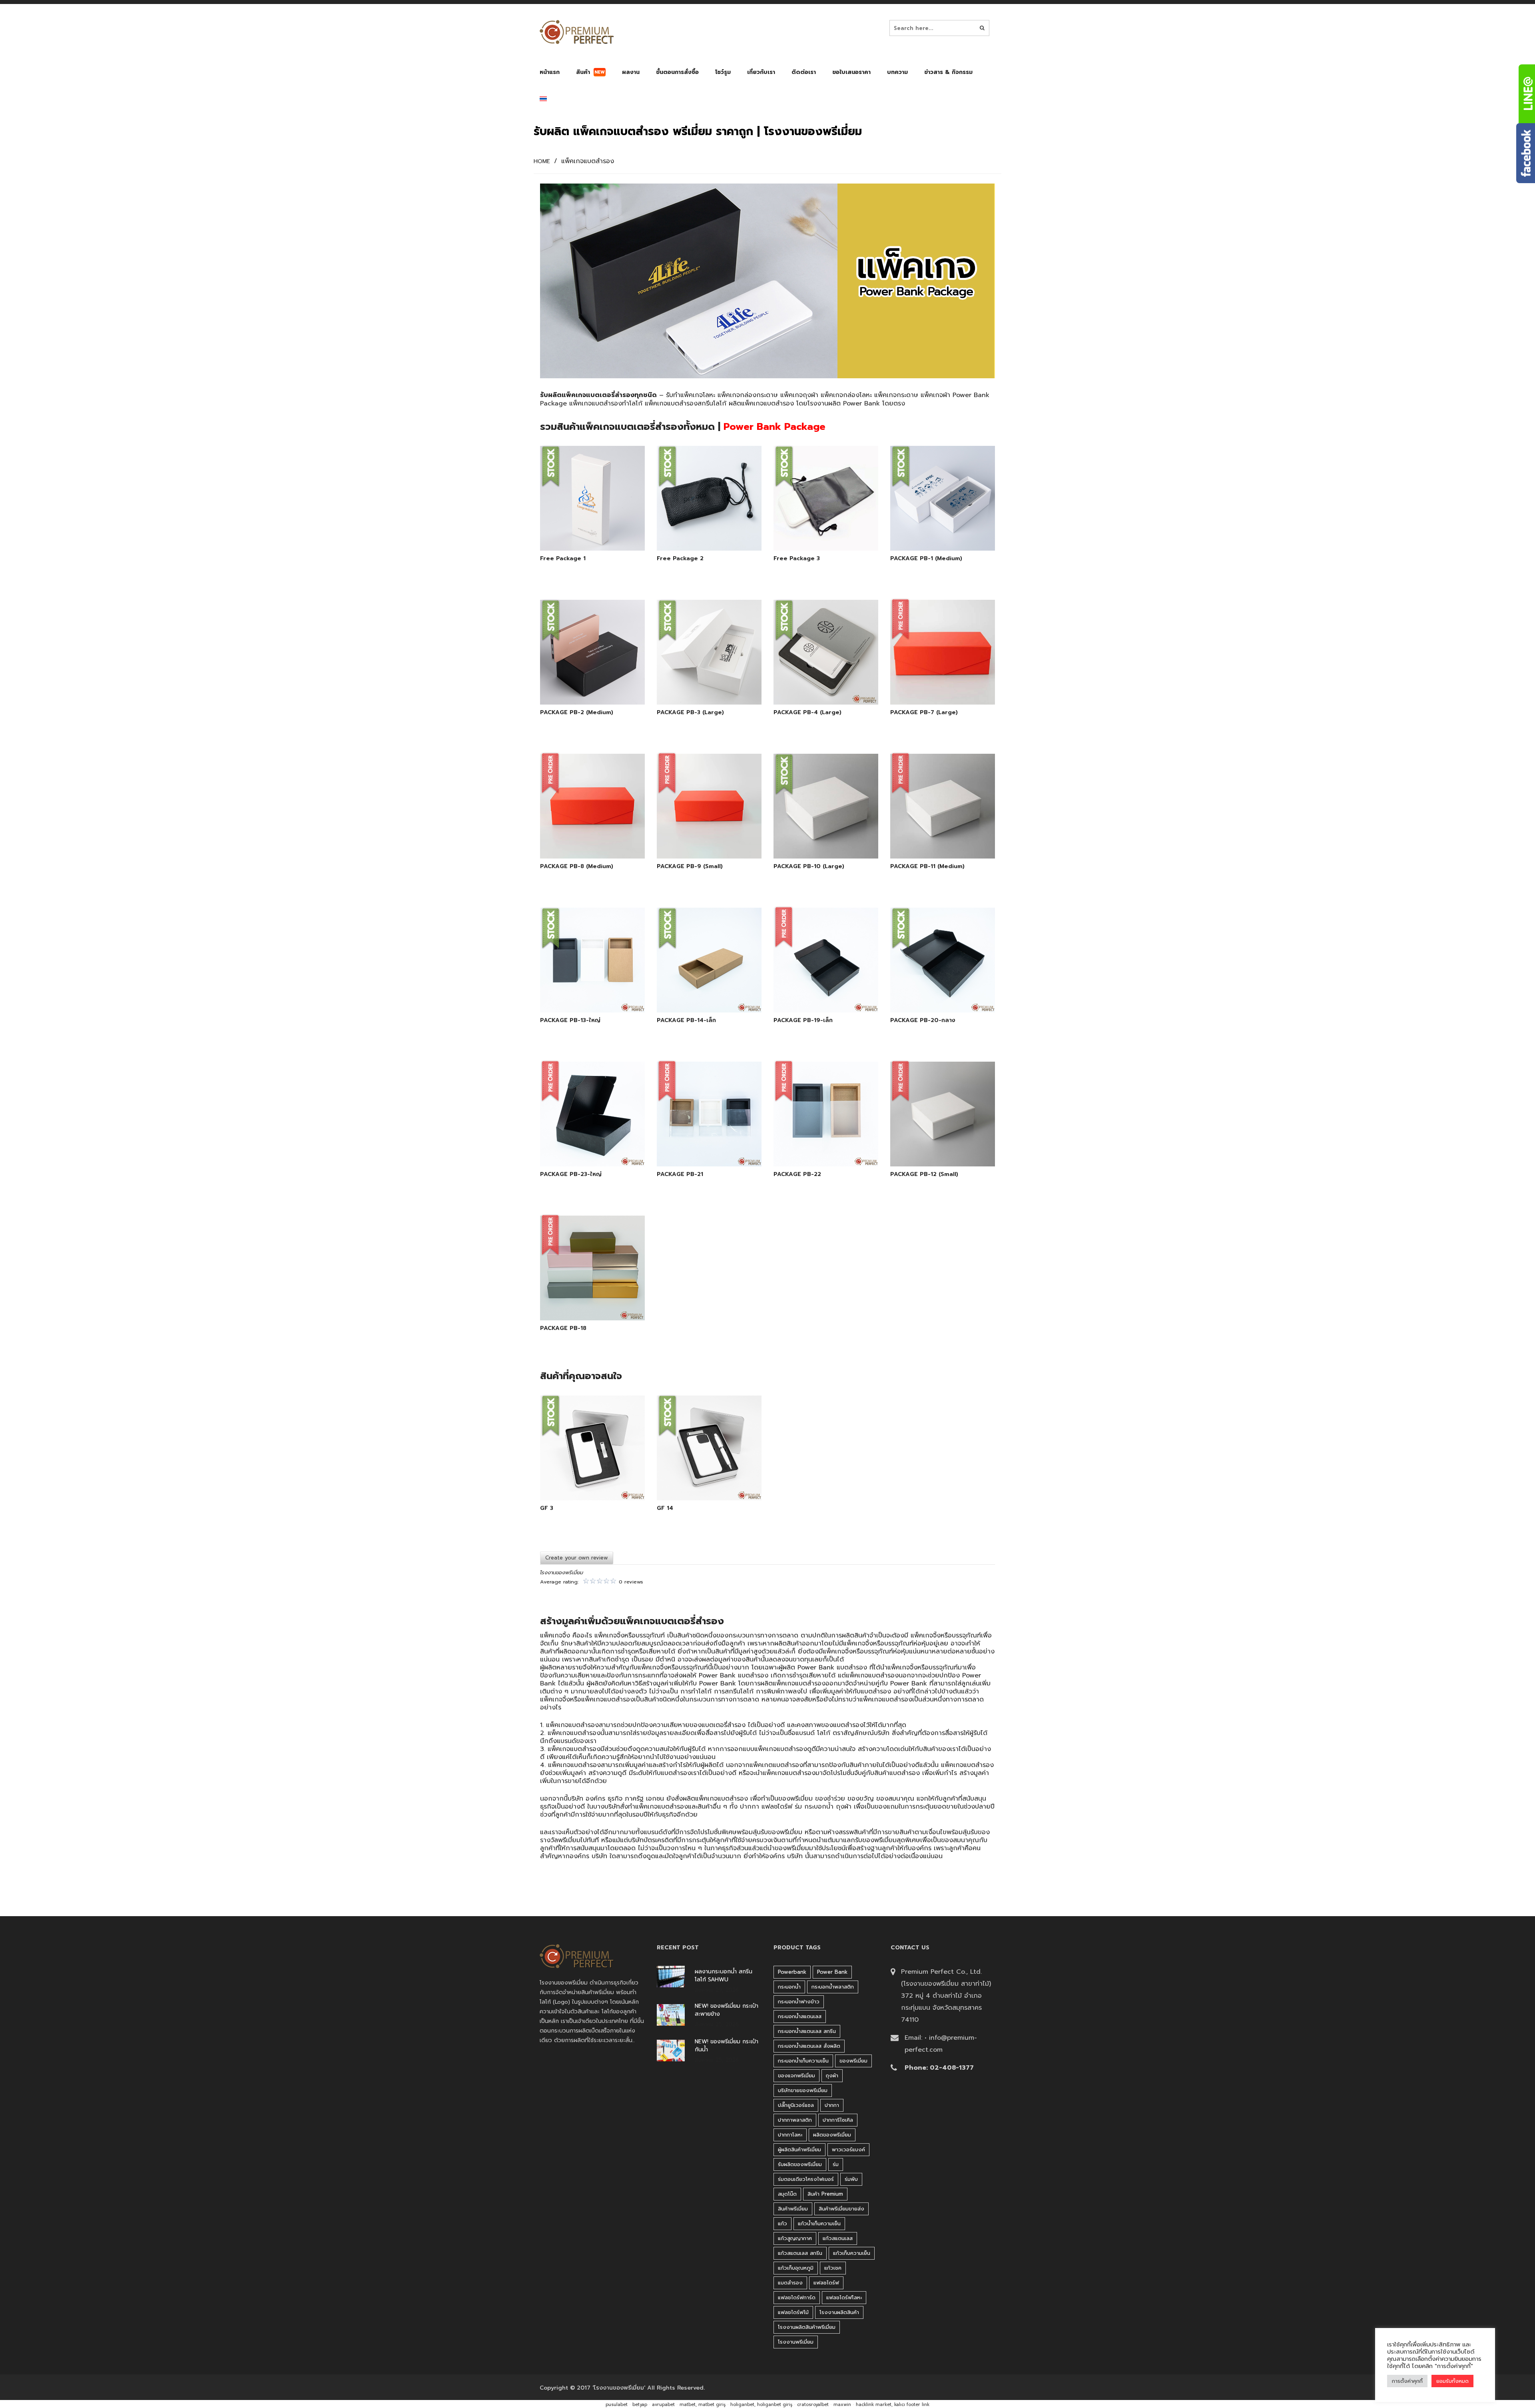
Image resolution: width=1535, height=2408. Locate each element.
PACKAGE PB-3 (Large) (690, 713)
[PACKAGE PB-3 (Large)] (700, 685)
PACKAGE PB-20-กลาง (923, 1020)
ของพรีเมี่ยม (853, 2061)
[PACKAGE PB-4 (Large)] (817, 685)
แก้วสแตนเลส (838, 2238)
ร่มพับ (851, 2179)
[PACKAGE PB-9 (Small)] (700, 839)
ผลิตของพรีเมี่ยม (832, 2135)
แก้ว (782, 2223)
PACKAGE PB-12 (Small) (924, 1174)
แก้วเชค (833, 2268)
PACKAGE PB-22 (797, 1174)
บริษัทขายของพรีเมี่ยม (803, 2090)
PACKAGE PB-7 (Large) (924, 713)
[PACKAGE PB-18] (583, 1300)
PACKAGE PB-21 (680, 1174)
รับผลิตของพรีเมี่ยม (800, 2164)
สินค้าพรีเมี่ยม (793, 2209)
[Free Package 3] (817, 531)
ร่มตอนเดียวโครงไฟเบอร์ (806, 2179)
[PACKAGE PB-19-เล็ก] (817, 992)
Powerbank (792, 1972)
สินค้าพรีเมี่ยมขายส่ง (841, 2209)
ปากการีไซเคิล (838, 2120)
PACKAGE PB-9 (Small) (690, 867)
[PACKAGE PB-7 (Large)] (933, 685)
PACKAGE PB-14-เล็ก (686, 1020)
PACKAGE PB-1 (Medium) (926, 559)
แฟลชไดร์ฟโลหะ (844, 2297)
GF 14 (665, 1508)
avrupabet (663, 2405)
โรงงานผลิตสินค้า (839, 2312)
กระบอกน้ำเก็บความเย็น (803, 2061)
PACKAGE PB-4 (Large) (807, 713)
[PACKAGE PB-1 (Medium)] (933, 531)
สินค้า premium (825, 2194)
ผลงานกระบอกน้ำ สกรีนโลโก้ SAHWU (724, 1976)
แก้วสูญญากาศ (795, 2238)
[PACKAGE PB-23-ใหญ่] (583, 1146)
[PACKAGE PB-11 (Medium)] (933, 839)
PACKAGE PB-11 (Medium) (927, 867)
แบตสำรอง (790, 2283)
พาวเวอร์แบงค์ (848, 2149)
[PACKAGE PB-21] (700, 1146)
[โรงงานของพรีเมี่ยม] (577, 32)
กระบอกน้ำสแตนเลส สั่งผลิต (809, 2046)
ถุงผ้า (844, 1807)
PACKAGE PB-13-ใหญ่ (570, 1020)
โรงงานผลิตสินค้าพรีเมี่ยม (807, 2327)
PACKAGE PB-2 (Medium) (577, 713)
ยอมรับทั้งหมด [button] (1452, 2381)
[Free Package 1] (583, 531)
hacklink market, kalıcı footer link (893, 2405)
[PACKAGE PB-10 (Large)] (817, 839)
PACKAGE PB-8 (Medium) (577, 867)
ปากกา (832, 2105)
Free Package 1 (563, 559)
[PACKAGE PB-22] (817, 1146)
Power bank (832, 1972)
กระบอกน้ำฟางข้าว (799, 2002)
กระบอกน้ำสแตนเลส (800, 2016)
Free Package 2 (680, 559)
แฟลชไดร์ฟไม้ (793, 2312)
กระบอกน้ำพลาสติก (833, 1987)
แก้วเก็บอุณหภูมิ (796, 2268)
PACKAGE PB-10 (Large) (809, 867)
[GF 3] (583, 1480)
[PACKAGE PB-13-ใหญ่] (583, 992)
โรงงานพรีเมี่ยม (796, 2342)
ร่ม (836, 2164)
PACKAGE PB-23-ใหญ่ (571, 1174)
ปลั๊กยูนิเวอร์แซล (796, 2105)
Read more (604, 530)
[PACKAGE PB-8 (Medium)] (583, 839)
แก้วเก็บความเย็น (852, 2253)
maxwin (842, 2405)
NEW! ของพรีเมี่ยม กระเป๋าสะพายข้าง (727, 2010)
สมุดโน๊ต (787, 2194)
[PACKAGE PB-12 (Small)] (933, 1146)
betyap (640, 2405)
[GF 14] (700, 1480)
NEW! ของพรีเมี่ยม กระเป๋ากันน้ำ (727, 2046)
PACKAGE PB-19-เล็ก (803, 1020)
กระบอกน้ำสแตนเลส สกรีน (807, 2031)
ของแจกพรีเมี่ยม (796, 2076)
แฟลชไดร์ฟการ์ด (797, 2297)
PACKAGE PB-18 (563, 1328)
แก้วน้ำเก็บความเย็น (819, 2223)
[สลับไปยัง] (543, 101)
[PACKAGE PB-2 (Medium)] (583, 685)
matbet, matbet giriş (703, 2405)
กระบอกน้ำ (819, 1807)
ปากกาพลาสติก (795, 2120)
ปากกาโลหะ (790, 2135)
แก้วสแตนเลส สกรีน (800, 2253)
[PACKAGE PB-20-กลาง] (933, 992)
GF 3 (547, 1508)
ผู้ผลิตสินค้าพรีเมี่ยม (799, 2149)
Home (542, 162)
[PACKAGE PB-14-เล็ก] (700, 992)
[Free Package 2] (700, 531)
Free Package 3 (797, 559)
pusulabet (617, 2405)
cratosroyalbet (813, 2405)
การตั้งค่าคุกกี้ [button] (1407, 2381)
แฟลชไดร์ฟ (777, 1807)
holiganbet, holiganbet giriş (761, 2405)
